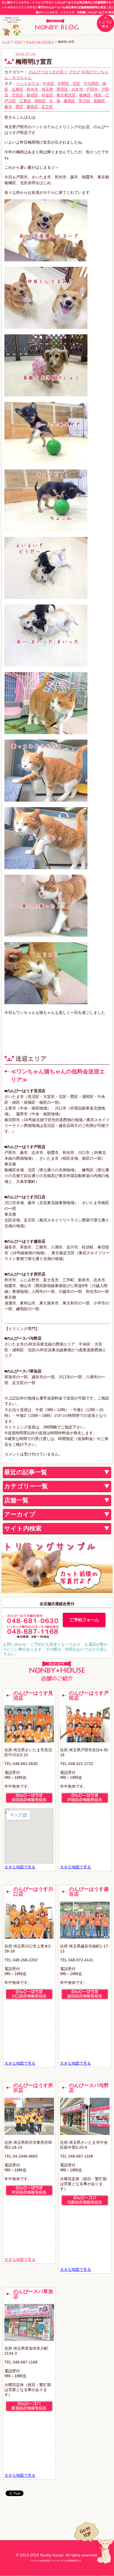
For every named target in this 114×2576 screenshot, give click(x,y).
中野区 (63, 84)
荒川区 (84, 101)
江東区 (25, 101)
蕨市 (8, 107)
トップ (6, 42)
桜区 (98, 95)
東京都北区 (66, 95)
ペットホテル (28, 84)
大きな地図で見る (20, 1867)
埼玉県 (47, 89)
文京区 (17, 95)
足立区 (47, 107)
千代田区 (91, 84)
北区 (76, 84)
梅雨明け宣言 (34, 62)
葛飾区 (99, 101)
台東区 (17, 89)
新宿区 (32, 95)
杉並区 (47, 95)
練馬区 (69, 101)
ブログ (18, 42)
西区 (19, 107)
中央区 (48, 84)
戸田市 (92, 89)
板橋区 (85, 95)
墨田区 (62, 89)
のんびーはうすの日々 (40, 42)
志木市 (77, 89)
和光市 (32, 89)
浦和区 (40, 101)
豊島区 (32, 107)
